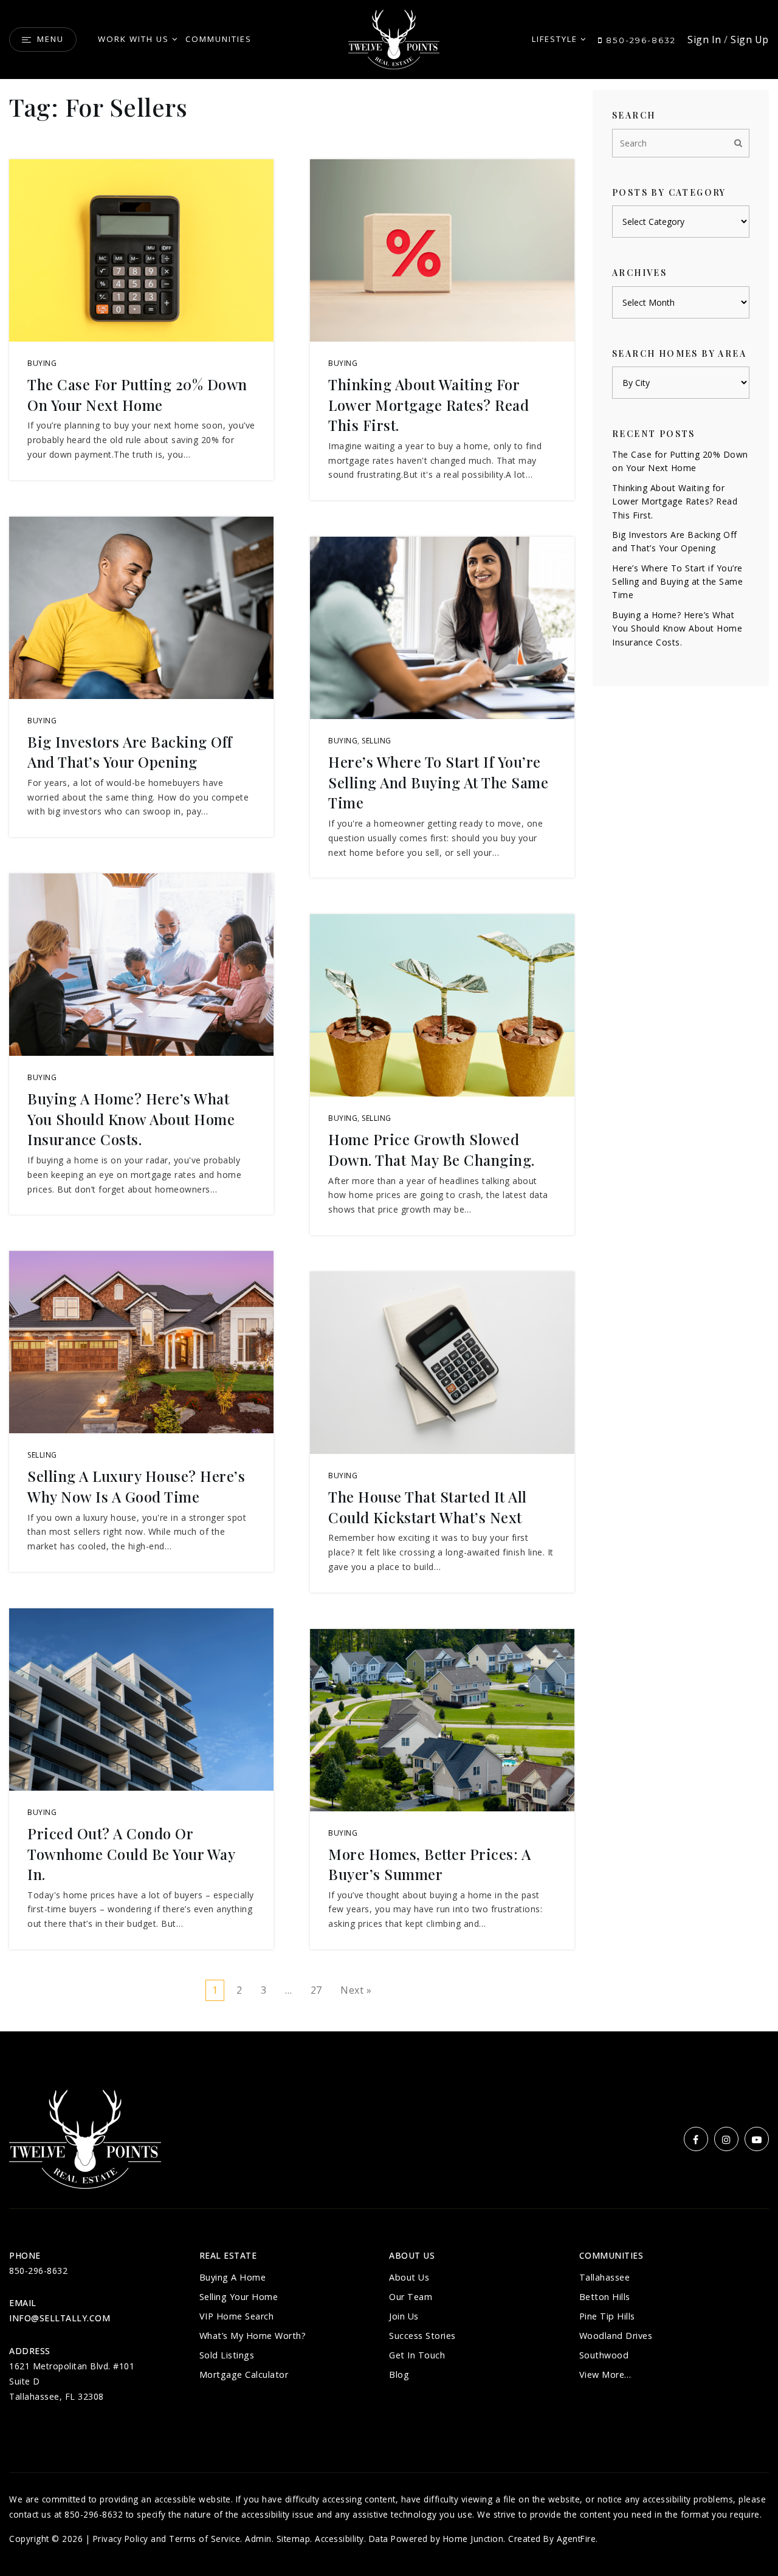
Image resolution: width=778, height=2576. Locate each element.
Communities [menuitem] (219, 39)
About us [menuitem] (409, 2277)
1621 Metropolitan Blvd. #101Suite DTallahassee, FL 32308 (72, 2381)
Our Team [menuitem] (411, 2297)
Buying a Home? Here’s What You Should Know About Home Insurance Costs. (131, 1119)
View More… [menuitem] (605, 2375)
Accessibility (339, 2539)
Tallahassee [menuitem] (605, 2277)
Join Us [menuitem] (404, 2316)
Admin (258, 2539)
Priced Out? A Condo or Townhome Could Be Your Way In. (131, 1854)
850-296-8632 (639, 40)
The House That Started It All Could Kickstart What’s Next (428, 1507)
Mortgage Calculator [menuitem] (244, 2375)
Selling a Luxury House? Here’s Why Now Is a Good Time (136, 1486)
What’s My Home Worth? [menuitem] (253, 2336)
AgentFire (577, 2539)
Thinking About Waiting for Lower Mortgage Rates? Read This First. (429, 405)
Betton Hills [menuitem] (605, 2297)
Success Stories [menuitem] (422, 2336)
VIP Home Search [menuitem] (237, 2316)
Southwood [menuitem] (604, 2355)
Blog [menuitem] (399, 2375)
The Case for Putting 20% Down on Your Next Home (137, 394)
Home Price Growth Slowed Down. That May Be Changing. (432, 1149)
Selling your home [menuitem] (239, 2297)
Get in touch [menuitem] (417, 2355)
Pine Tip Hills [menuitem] (607, 2316)
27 (316, 1990)
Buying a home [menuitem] (233, 2277)
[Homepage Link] (394, 38)
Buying (42, 363)
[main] (389, 1016)
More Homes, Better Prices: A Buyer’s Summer (429, 1864)
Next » (356, 1990)
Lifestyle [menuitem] (555, 39)
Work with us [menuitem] (133, 39)
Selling (42, 1455)
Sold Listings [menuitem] (227, 2355)
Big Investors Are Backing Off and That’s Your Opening (130, 752)
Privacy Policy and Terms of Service (167, 2539)
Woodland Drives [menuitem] (616, 2336)
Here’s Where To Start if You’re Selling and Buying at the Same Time (438, 782)
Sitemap (294, 2539)
